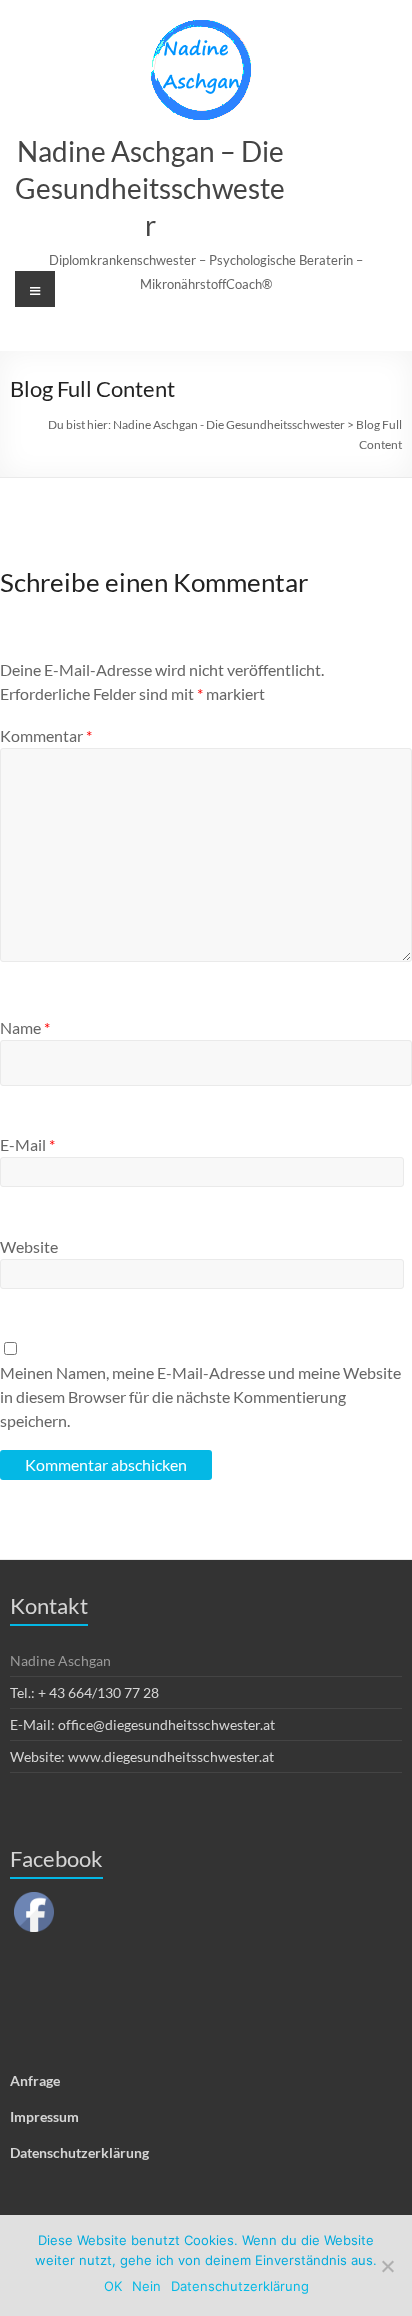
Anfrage (35, 2080)
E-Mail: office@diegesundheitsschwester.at (142, 1724)
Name (25, 1027)
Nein (146, 2286)
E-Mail (27, 1144)
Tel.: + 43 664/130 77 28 (84, 1692)
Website (29, 1246)
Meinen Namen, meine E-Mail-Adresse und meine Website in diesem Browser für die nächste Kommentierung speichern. (200, 1396)
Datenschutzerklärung (79, 2152)
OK (113, 2286)
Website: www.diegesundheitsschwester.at (142, 1756)
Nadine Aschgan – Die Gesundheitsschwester (150, 188)
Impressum (44, 2116)
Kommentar (46, 735)
